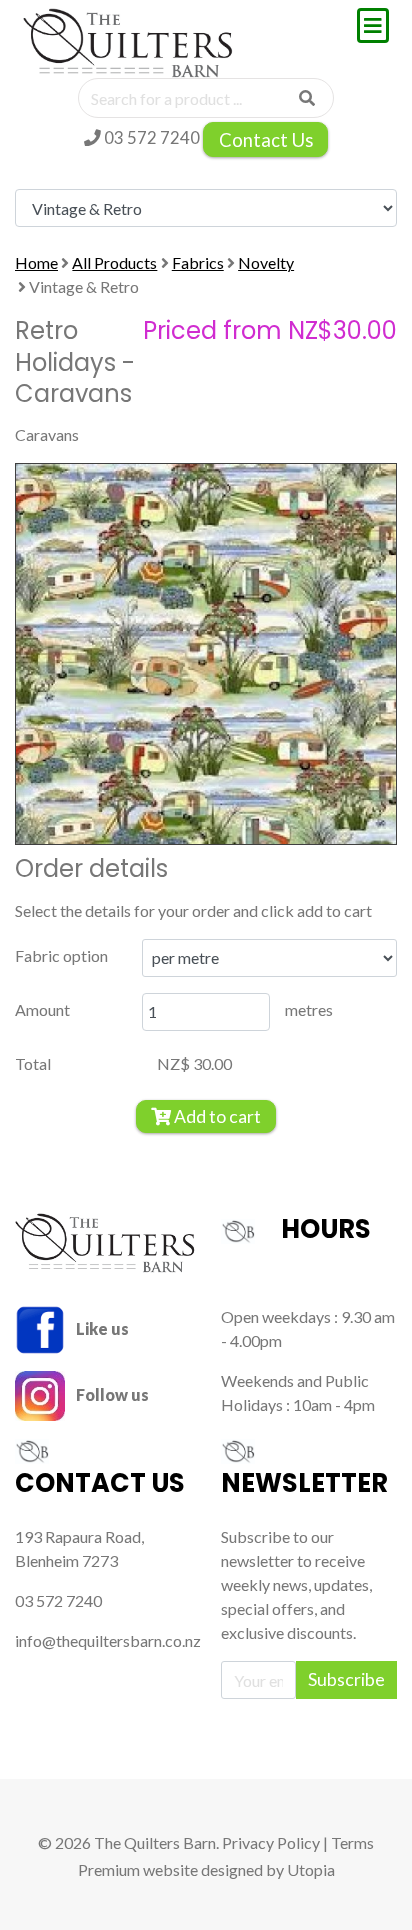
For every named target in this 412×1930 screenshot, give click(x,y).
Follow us (111, 1394)
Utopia (311, 1869)
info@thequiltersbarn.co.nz (108, 1640)
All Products (114, 262)
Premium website (138, 1869)
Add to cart (216, 1116)
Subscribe (346, 1679)
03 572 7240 (150, 137)
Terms (352, 1842)
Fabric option (61, 955)
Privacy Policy (271, 1842)
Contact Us (266, 140)
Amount (42, 1009)
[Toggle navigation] (373, 25)
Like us (101, 1328)
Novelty (266, 262)
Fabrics (198, 262)
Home (36, 262)
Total (33, 1063)
